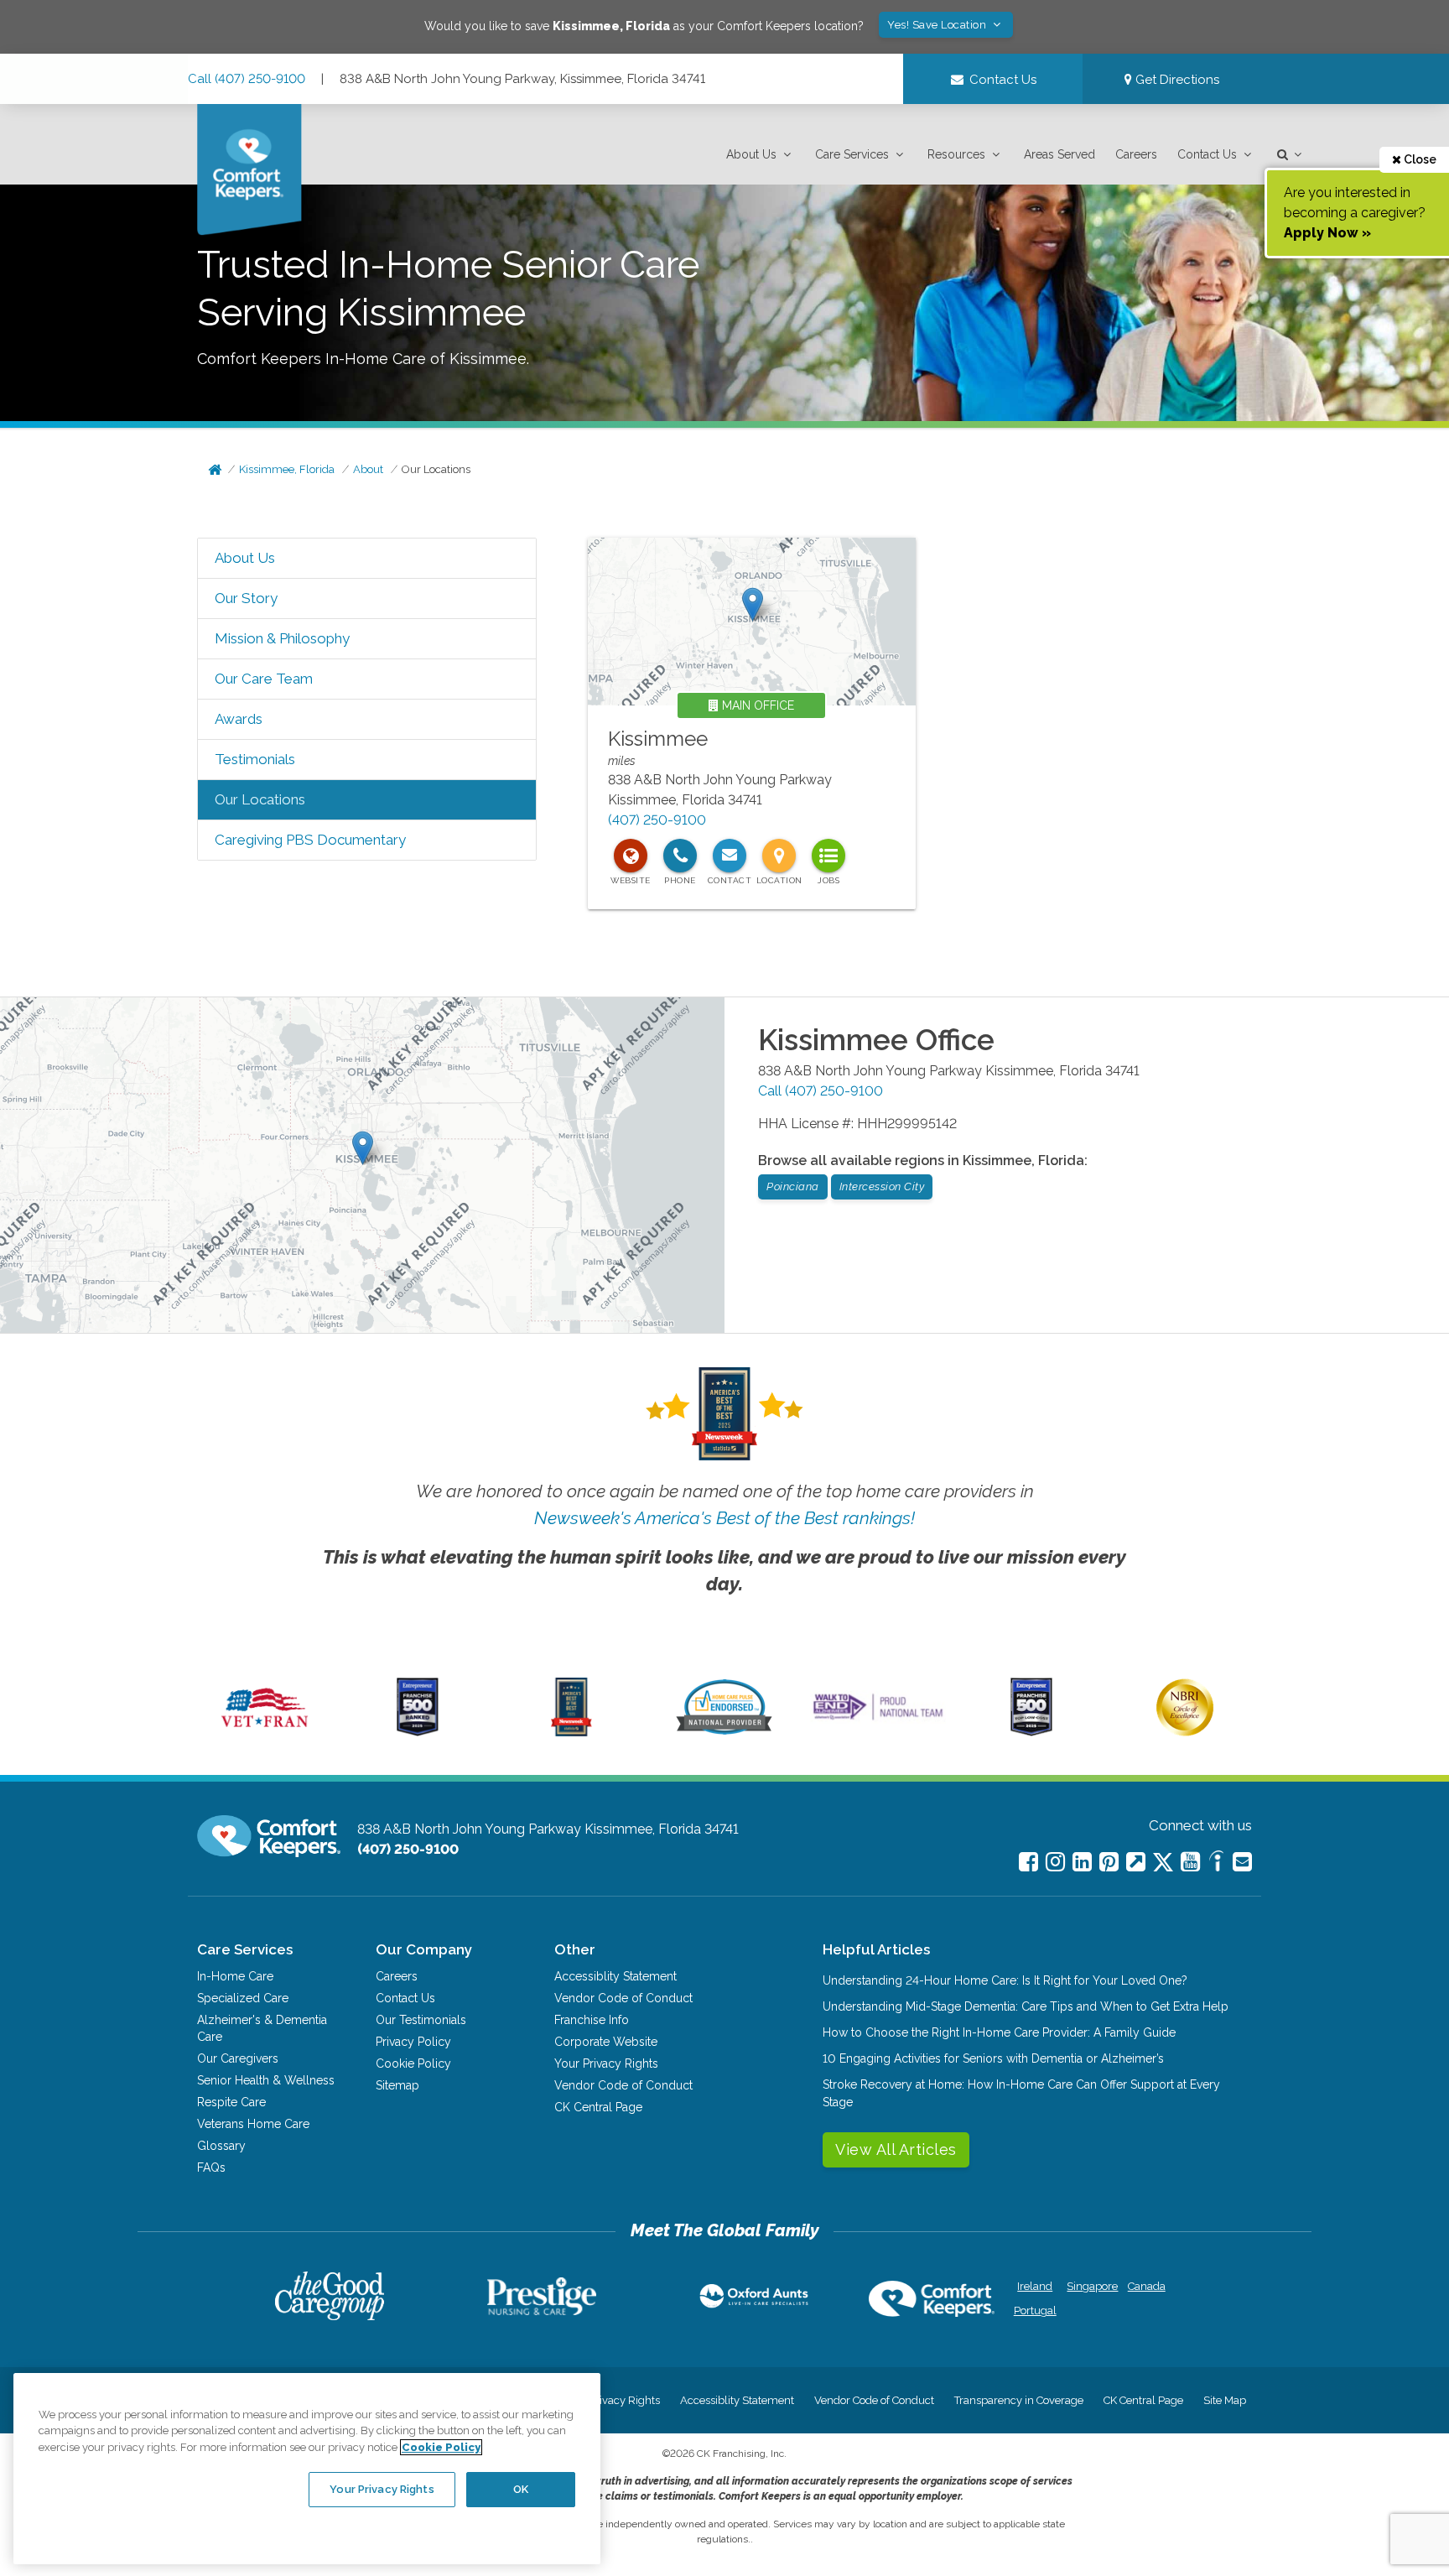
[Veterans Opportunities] (265, 1732)
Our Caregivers (238, 2058)
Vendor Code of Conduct (623, 1998)
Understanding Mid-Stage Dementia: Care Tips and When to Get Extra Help (1026, 2006)
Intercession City (882, 1187)
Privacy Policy (413, 2042)
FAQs (211, 2167)
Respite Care (231, 2102)
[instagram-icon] (1055, 1862)
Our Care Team (264, 679)
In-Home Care (235, 1976)
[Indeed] (1216, 1863)
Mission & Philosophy (282, 638)
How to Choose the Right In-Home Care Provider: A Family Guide (999, 2032)
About (368, 469)
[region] (307, 2469)
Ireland (1035, 2286)
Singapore (1091, 2286)
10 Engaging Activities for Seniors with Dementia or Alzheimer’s (993, 2058)
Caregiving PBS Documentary (310, 840)
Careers (1136, 154)
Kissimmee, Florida (287, 469)
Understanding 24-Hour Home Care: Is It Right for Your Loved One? (1005, 1980)
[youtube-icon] (1190, 1862)
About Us (751, 154)
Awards (239, 719)
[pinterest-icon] (1109, 1862)
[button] (761, 155)
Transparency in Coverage (1019, 2400)
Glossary (221, 2146)
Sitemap (397, 2085)
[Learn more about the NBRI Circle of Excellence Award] (1185, 1732)
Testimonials (255, 759)
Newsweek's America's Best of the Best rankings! (724, 1518)
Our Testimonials (421, 2020)
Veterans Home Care (253, 2124)
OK (521, 2489)
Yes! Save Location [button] (938, 25)
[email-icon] (1136, 1862)
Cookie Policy (413, 2063)
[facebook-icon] (1028, 1862)
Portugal (1035, 2311)
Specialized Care (243, 1998)
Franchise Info (592, 2020)
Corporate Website (606, 2042)
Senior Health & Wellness (266, 2080)
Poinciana (793, 1187)
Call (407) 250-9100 (247, 79)
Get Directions (1176, 80)
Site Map (1225, 2400)
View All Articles (896, 2149)
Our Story (246, 598)
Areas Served (1059, 154)
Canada (1147, 2286)
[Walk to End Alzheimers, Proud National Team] (878, 1720)
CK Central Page (598, 2107)
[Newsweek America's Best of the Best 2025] (571, 1732)
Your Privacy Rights (606, 2063)
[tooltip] (631, 856)
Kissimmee (658, 739)
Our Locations (436, 469)
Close (1419, 159)
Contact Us (1207, 154)
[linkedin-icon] (1082, 1862)
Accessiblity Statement (615, 1976)
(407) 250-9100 (657, 820)
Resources (956, 154)
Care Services (852, 154)
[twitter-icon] (1163, 1863)
